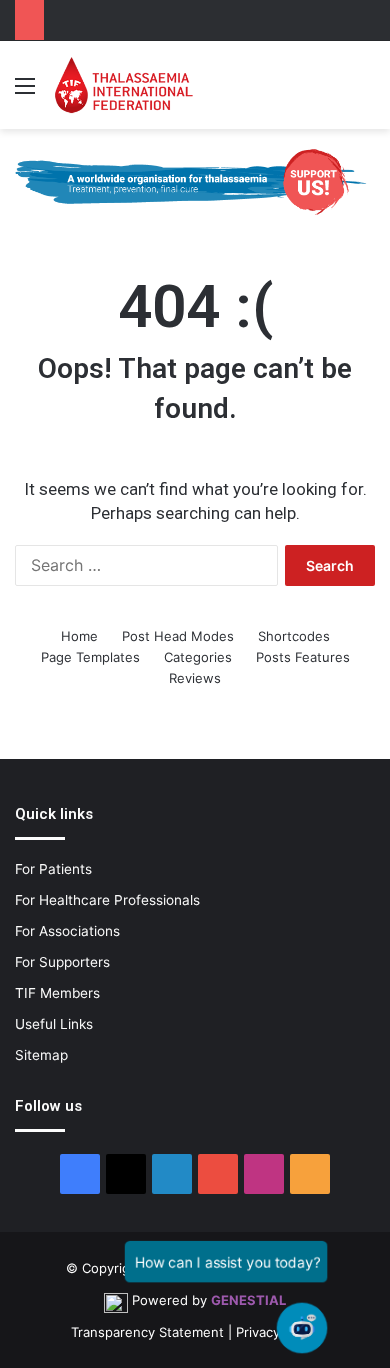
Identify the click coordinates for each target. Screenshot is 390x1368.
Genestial (248, 1300)
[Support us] (195, 181)
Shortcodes (294, 636)
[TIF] (123, 85)
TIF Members (57, 993)
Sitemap (41, 1055)
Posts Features (303, 657)
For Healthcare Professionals (107, 900)
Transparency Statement (147, 1332)
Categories (198, 657)
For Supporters (62, 962)
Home (79, 636)
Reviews (195, 678)
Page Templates (90, 657)
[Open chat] (302, 1328)
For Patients (53, 869)
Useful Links (54, 1024)
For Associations (67, 931)
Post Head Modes (178, 636)
